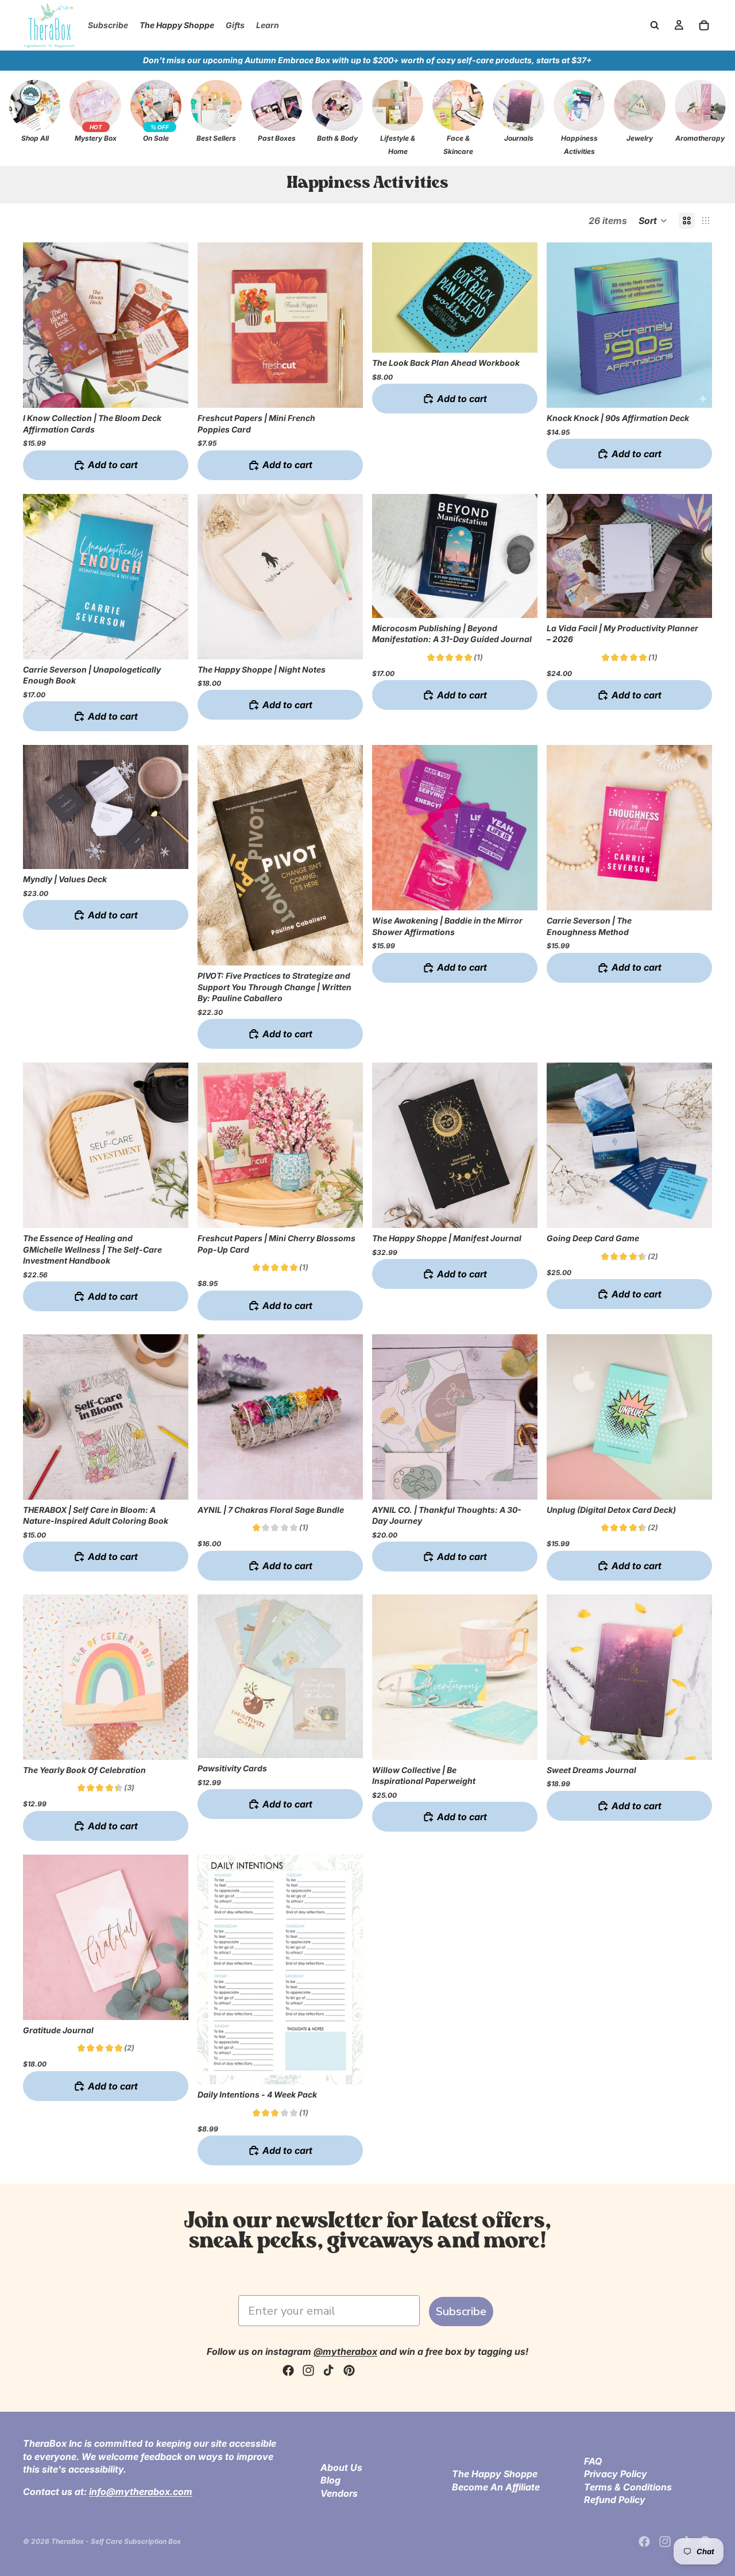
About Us (341, 2467)
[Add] (171, 390)
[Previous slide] (215, 577)
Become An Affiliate (496, 2486)
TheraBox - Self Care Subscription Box (116, 2541)
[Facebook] (288, 2370)
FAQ (593, 2461)
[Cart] (704, 25)
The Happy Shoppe (495, 2474)
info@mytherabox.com (141, 2491)
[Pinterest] (349, 2370)
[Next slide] (346, 577)
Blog (330, 2480)
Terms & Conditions (628, 2486)
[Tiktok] (328, 2370)
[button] (653, 221)
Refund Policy (615, 2500)
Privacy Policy (616, 2474)
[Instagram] (308, 2370)
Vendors (339, 2493)
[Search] (655, 25)
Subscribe (461, 2312)
